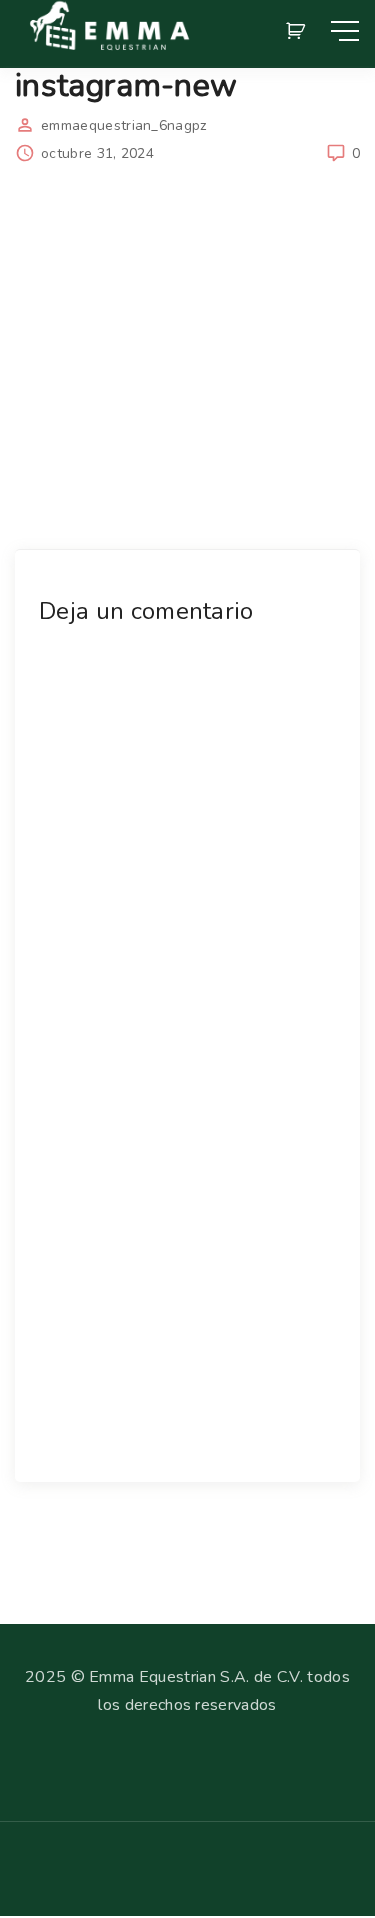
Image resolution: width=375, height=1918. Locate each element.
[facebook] (24, 1877)
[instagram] (56, 1877)
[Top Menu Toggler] (345, 31)
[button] (299, 31)
